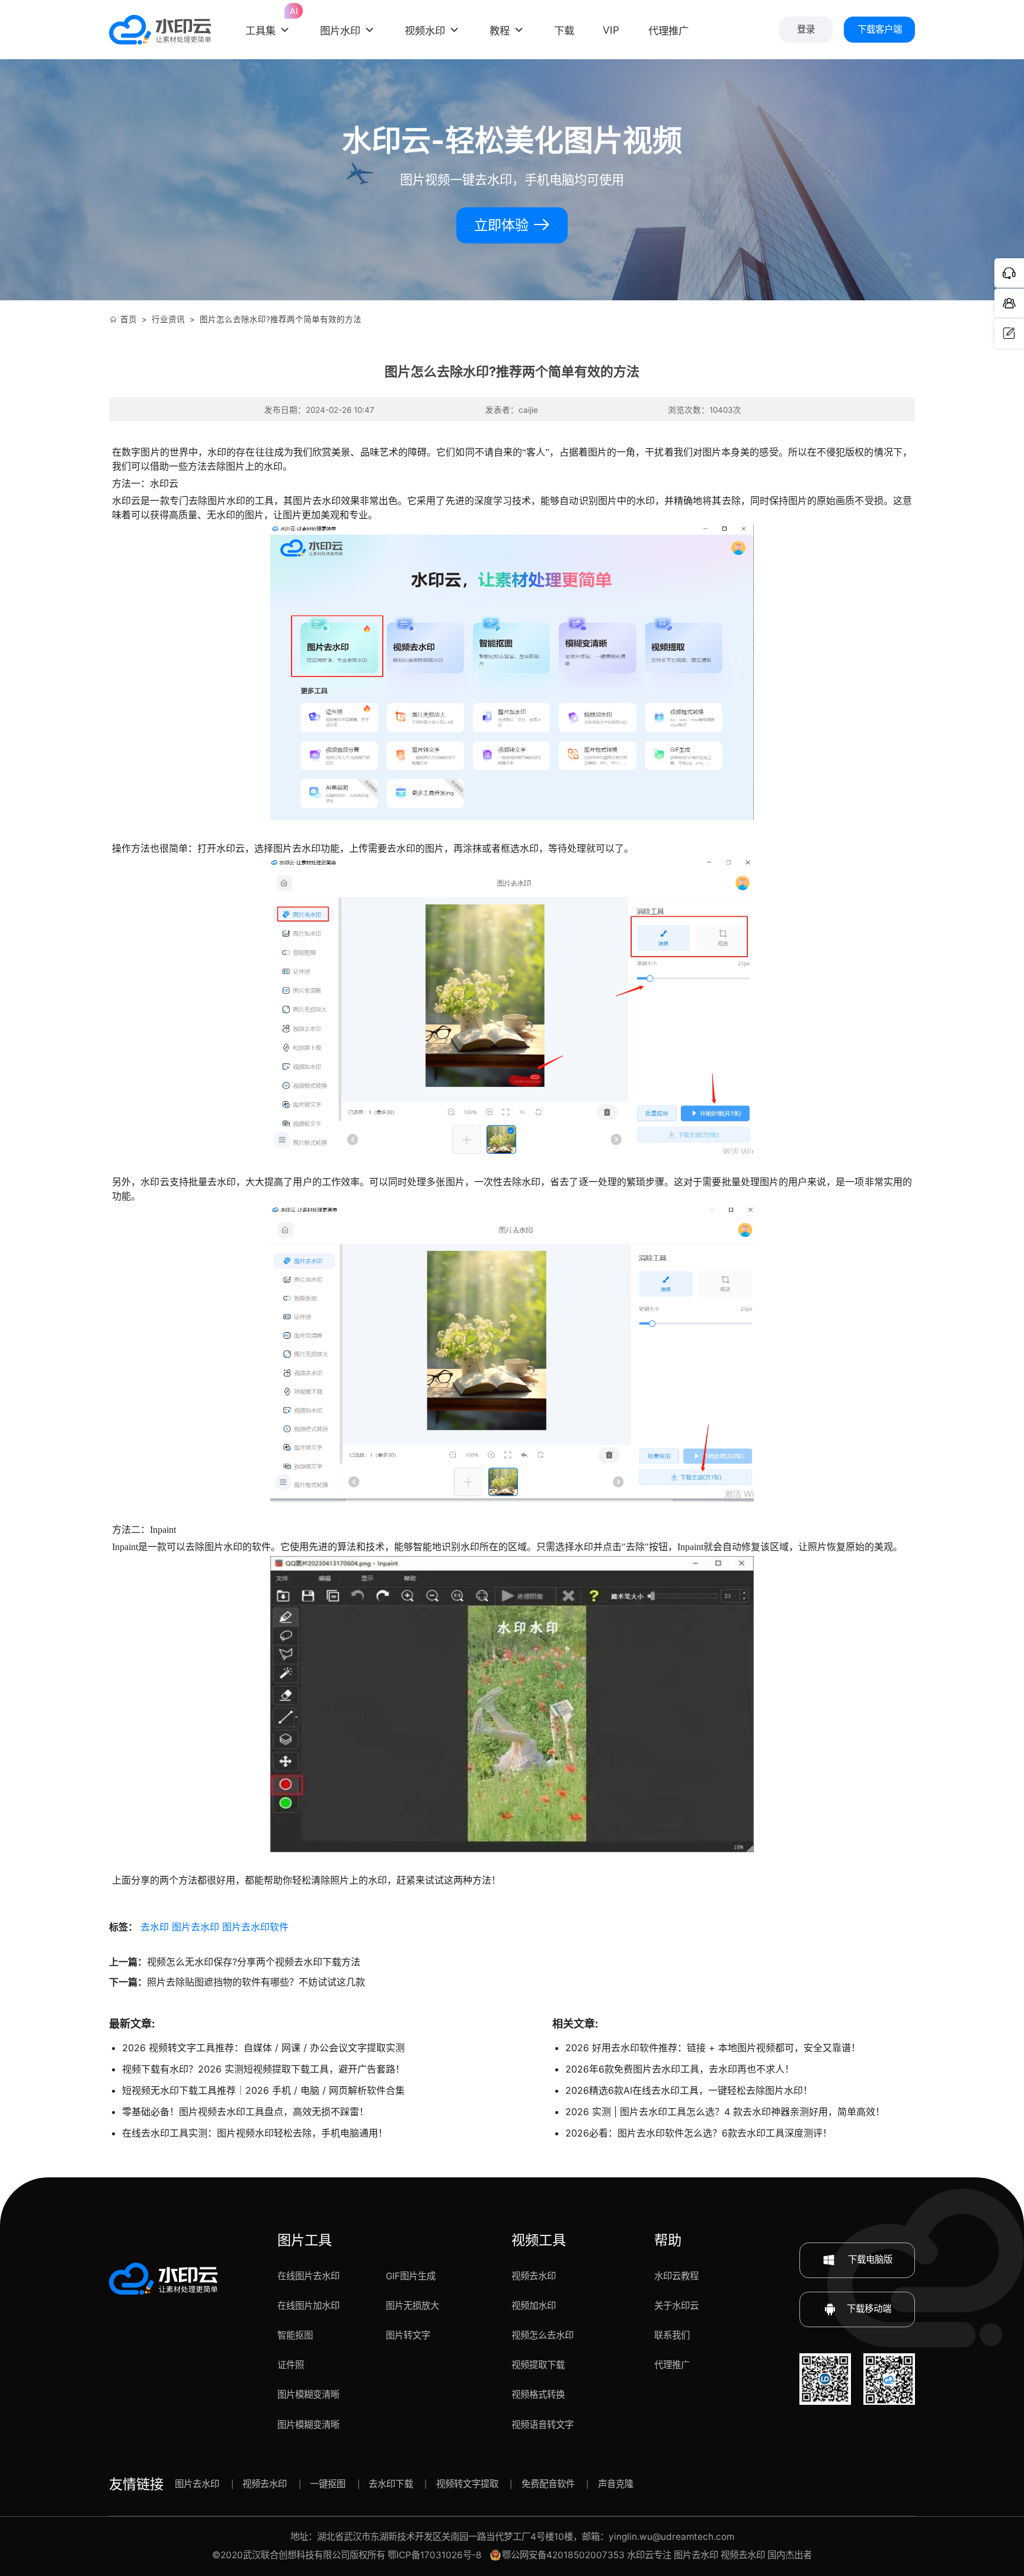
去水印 (155, 1927)
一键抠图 (328, 2484)
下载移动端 (869, 2309)
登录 (806, 29)
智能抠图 (295, 2335)
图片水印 (340, 31)
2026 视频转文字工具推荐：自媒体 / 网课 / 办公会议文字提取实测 (263, 2048)
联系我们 (672, 2335)
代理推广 (672, 2365)
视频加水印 (534, 2306)
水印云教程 (676, 2276)
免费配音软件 (548, 2484)
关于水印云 (676, 2306)
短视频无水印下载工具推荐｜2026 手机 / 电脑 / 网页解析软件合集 (263, 2090)
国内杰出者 (790, 2555)
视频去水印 (534, 2276)
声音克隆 (616, 2484)
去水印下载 (391, 2484)
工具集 (268, 23)
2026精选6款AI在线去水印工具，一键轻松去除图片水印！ (689, 2090)
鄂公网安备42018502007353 (563, 2555)
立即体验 (503, 225)
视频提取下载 (538, 2365)
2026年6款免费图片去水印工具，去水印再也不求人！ (680, 2069)
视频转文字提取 (467, 2484)
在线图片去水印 (308, 2276)
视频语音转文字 (543, 2425)
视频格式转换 (538, 2394)
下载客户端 (880, 29)
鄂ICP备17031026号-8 (435, 2555)
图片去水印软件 (255, 1927)
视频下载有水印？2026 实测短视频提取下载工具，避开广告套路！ (263, 2069)
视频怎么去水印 (543, 2335)
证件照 (291, 2365)
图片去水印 (196, 1927)
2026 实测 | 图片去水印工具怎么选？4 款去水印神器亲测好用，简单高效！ (725, 2112)
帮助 (668, 2240)
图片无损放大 (412, 2306)
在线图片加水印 (308, 2306)
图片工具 (305, 2240)
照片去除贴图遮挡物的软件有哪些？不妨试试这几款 (256, 1982)
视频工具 (539, 2240)
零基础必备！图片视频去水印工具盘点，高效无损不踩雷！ (245, 2112)
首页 (129, 319)
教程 (500, 31)
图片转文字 (408, 2335)
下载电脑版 (869, 2259)
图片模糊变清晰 (308, 2394)
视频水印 (425, 31)
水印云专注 (649, 2555)
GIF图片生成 (411, 2276)
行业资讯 (168, 319)
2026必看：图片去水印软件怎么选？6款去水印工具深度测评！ (699, 2133)
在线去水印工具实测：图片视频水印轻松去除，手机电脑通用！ (255, 2133)
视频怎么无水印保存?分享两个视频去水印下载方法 (254, 1962)
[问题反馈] (1009, 333)
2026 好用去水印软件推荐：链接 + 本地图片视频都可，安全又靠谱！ (713, 2048)
